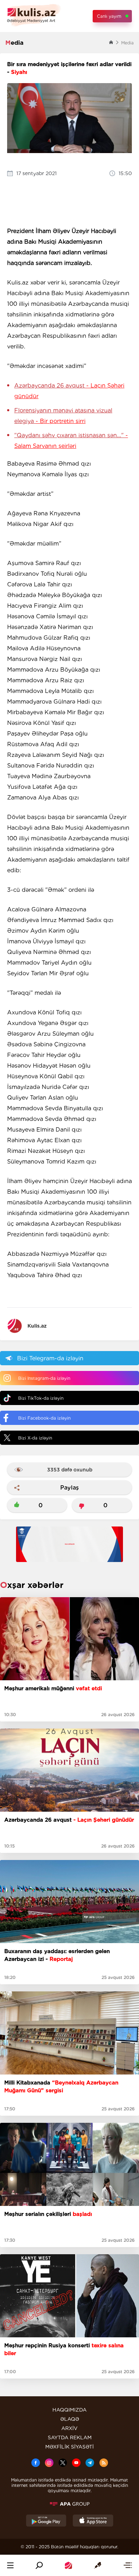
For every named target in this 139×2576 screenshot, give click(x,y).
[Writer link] (98, 2565)
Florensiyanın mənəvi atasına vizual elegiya (63, 416)
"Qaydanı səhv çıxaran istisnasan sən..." (71, 441)
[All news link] (128, 2565)
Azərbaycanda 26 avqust (69, 391)
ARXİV (69, 2428)
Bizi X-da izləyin (35, 1438)
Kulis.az (37, 1326)
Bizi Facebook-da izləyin (44, 1418)
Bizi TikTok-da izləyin (41, 1398)
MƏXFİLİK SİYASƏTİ (69, 2447)
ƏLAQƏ (70, 2419)
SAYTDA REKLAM (70, 2437)
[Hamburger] (10, 2565)
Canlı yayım (109, 16)
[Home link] (68, 2565)
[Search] (39, 2565)
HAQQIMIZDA (69, 2410)
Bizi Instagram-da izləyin (44, 1378)
